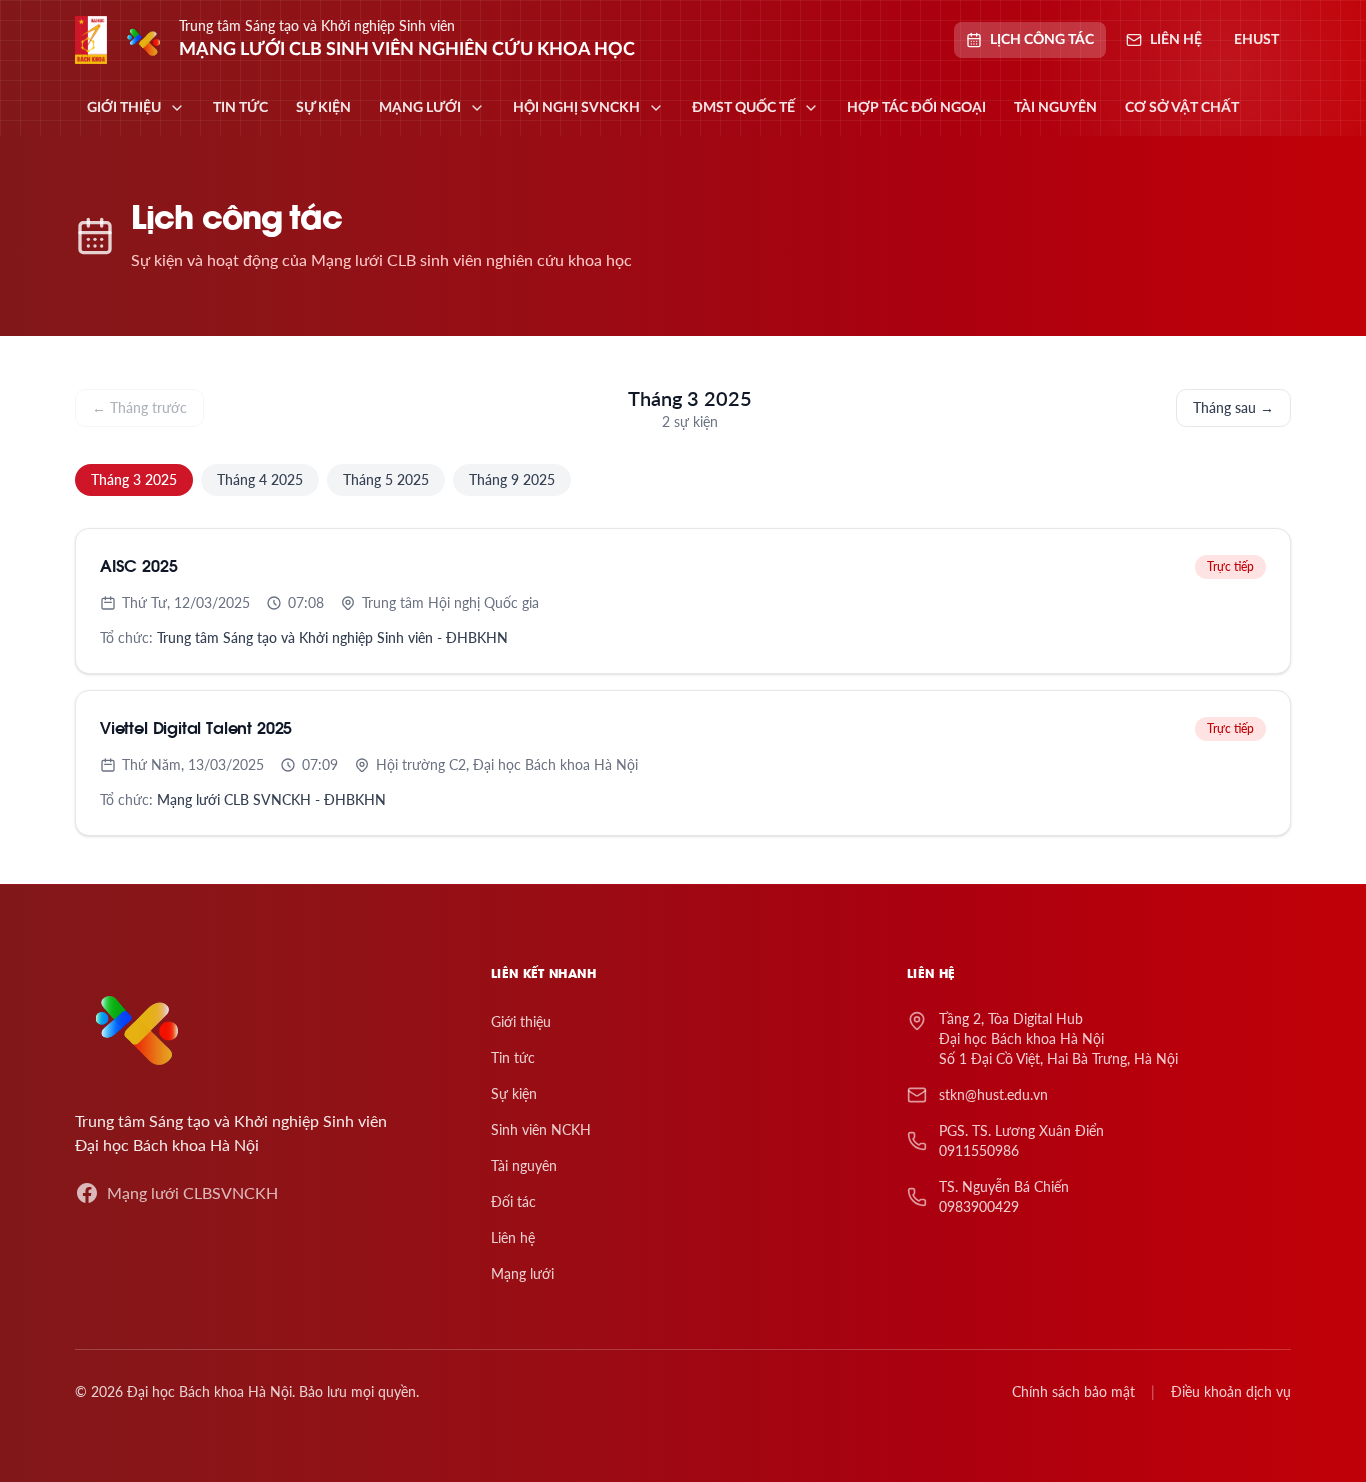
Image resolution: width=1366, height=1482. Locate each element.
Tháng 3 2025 (134, 479)
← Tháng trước (139, 407)
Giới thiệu (521, 1021)
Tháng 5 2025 (386, 479)
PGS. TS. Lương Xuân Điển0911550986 (1021, 1140)
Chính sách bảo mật (1073, 1391)
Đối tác (513, 1201)
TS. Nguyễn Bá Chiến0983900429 (1004, 1196)
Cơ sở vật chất (1182, 108)
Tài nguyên (1055, 108)
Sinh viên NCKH (541, 1129)
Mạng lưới (522, 1273)
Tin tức (240, 108)
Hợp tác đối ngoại (916, 108)
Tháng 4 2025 (260, 479)
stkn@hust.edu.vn (993, 1094)
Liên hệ (513, 1237)
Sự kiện (323, 108)
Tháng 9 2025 (512, 479)
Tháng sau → (1233, 407)
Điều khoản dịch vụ (1231, 1391)
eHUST (1256, 40)
